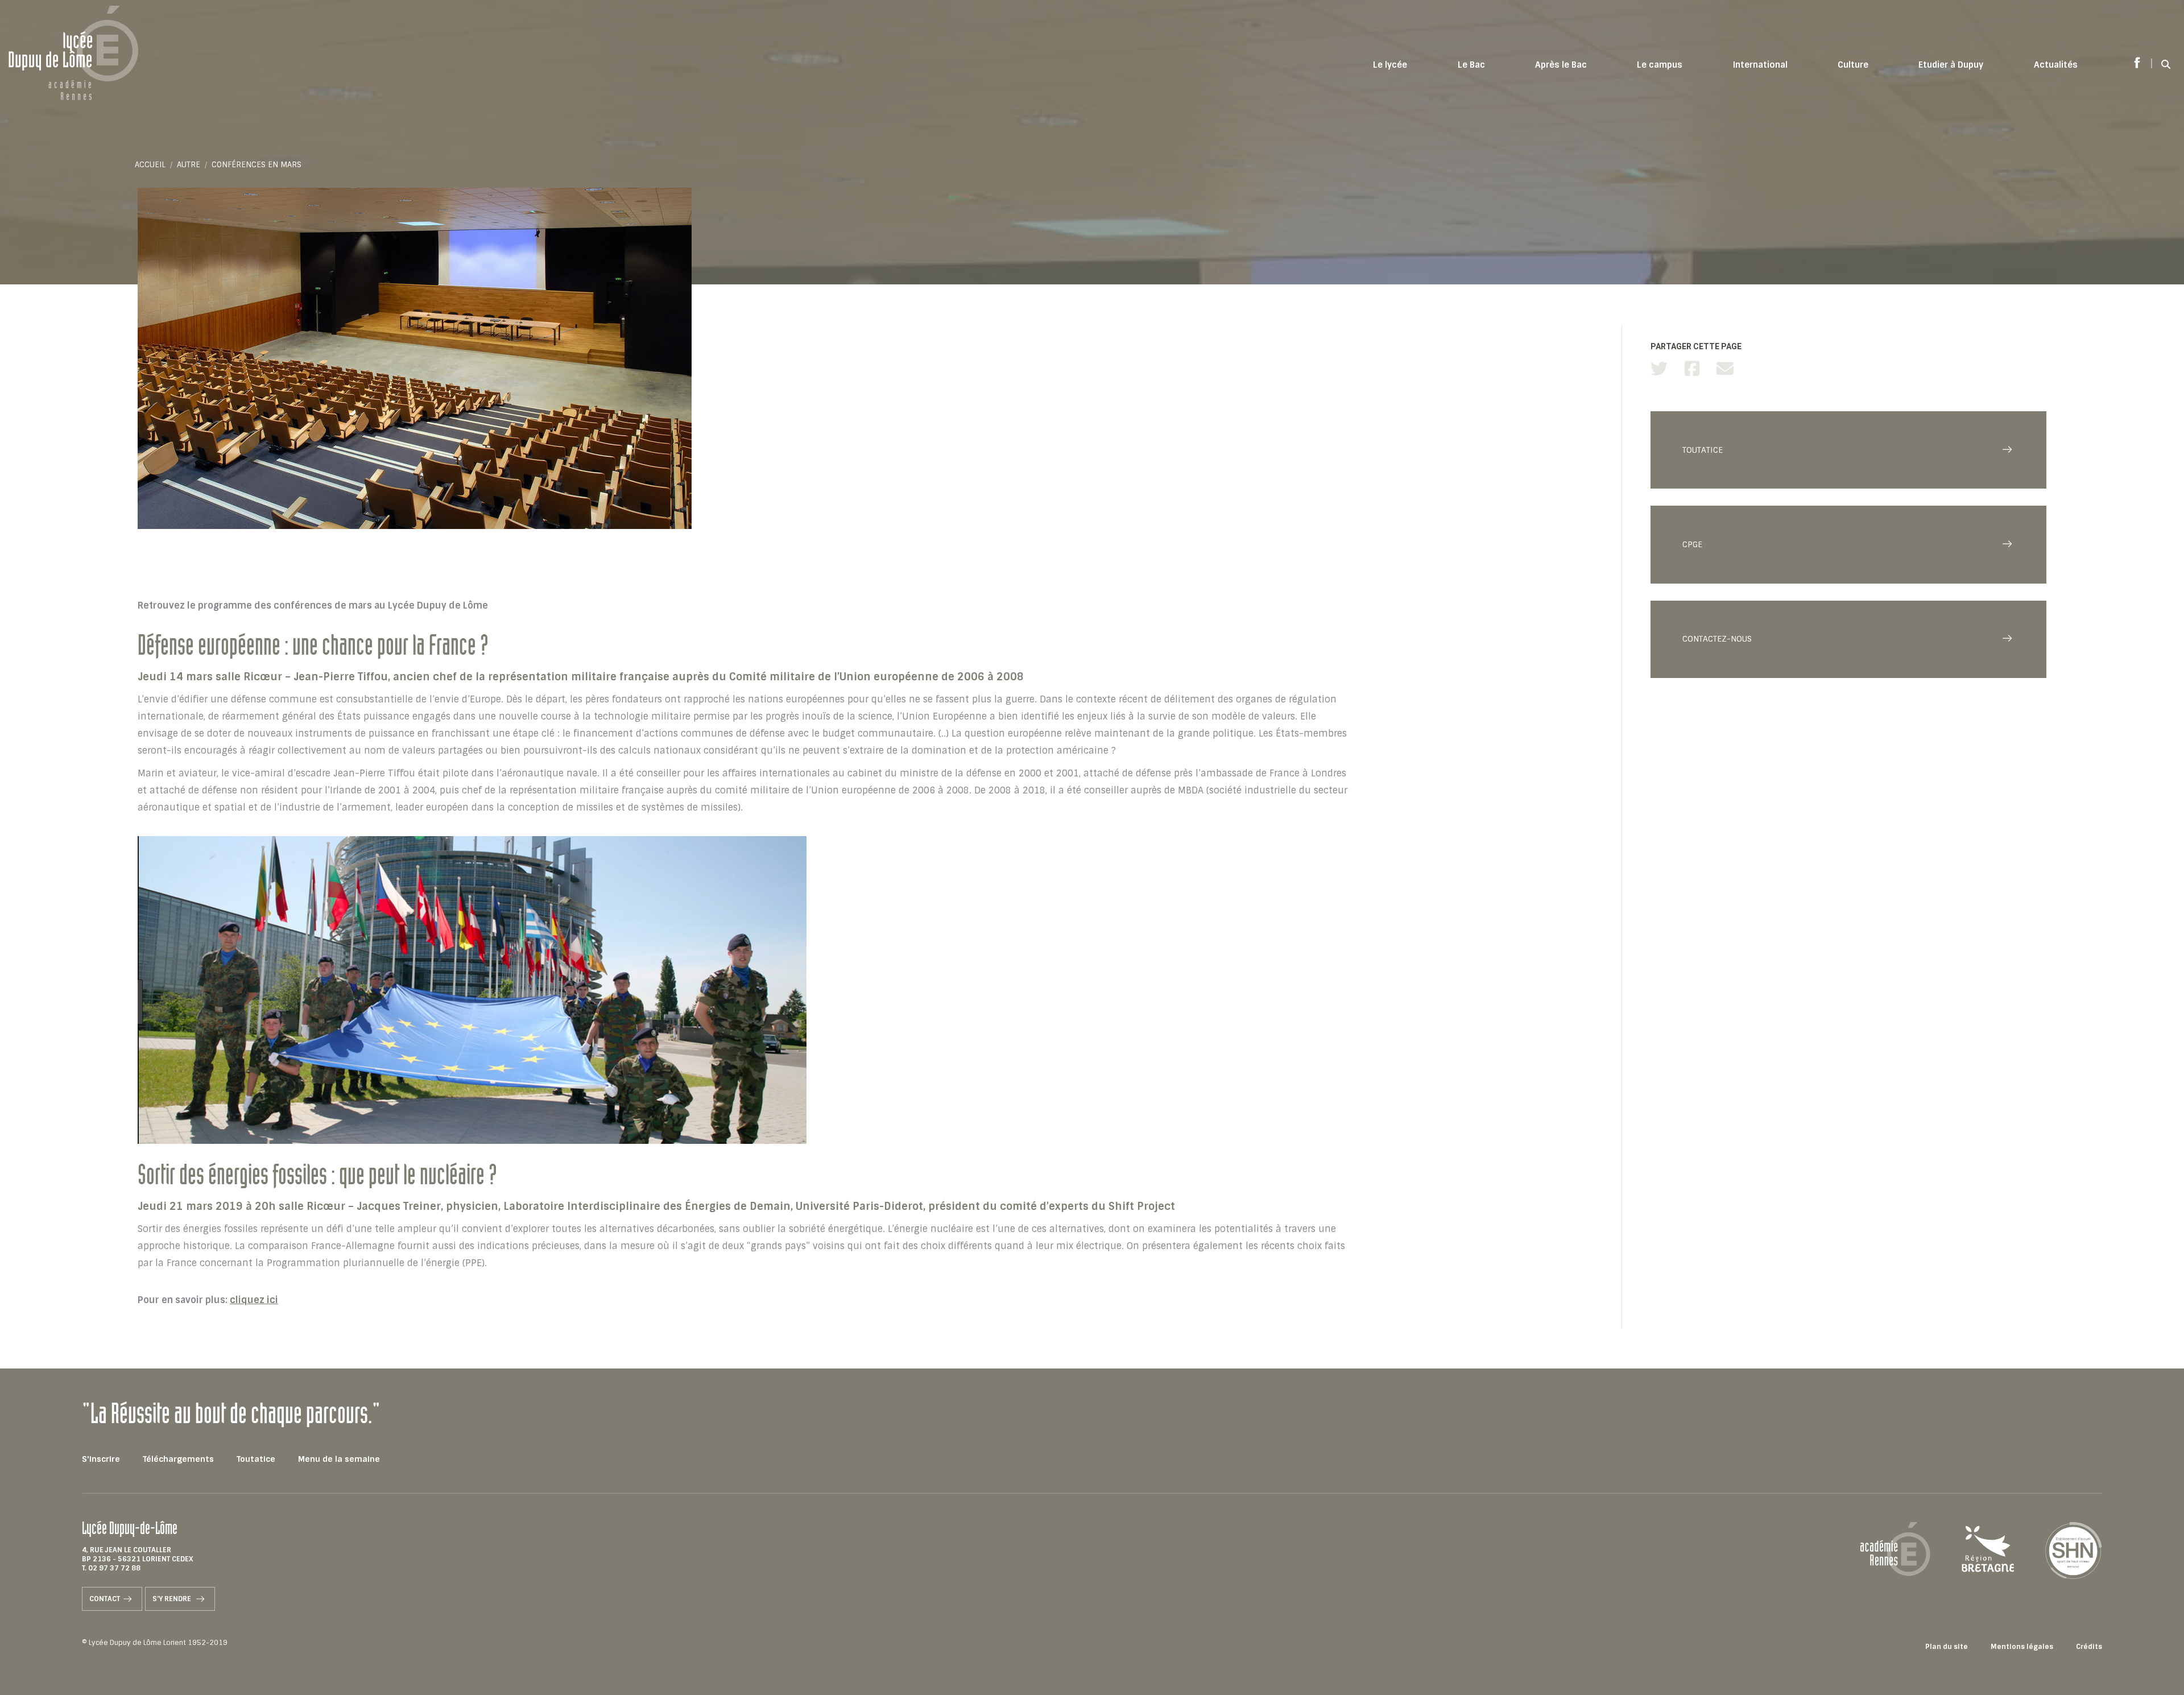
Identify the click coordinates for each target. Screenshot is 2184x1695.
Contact (105, 1599)
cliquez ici (254, 1300)
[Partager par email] (1725, 369)
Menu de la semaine (339, 1459)
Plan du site (1947, 1647)
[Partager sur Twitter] (1659, 369)
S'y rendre (173, 1599)
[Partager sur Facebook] (1692, 369)
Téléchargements (178, 1459)
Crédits (2089, 1647)
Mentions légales (2022, 1647)
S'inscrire (101, 1459)
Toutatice (256, 1459)
